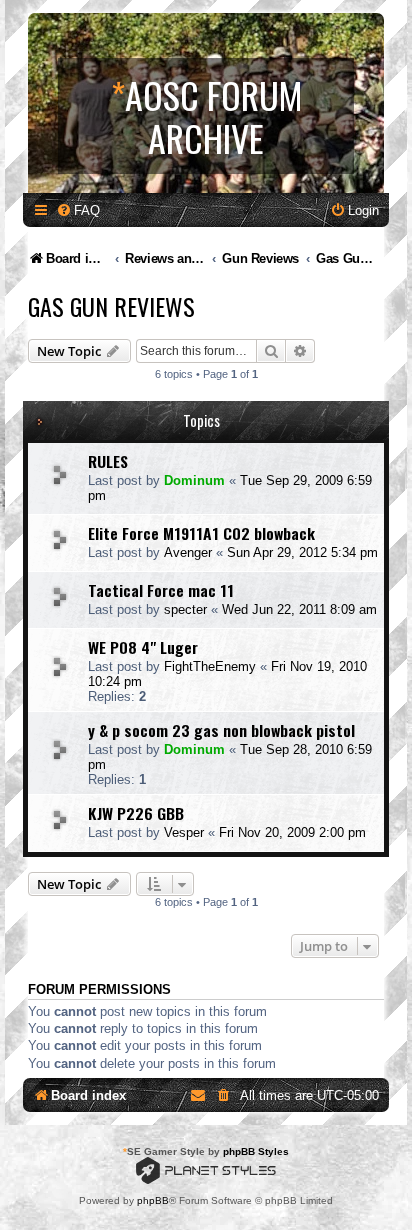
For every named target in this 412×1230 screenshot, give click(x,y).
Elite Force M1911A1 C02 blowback (201, 533)
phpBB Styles (256, 1151)
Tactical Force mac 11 (161, 590)
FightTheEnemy (210, 666)
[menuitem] (78, 210)
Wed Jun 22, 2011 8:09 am (299, 609)
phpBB (153, 1200)
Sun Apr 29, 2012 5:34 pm (302, 552)
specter (185, 609)
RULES (108, 461)
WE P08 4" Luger (143, 647)
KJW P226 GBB (136, 813)
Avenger (188, 552)
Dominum (194, 480)
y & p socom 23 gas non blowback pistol (221, 730)
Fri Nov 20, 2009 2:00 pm (292, 832)
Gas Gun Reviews (111, 306)
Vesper (184, 832)
